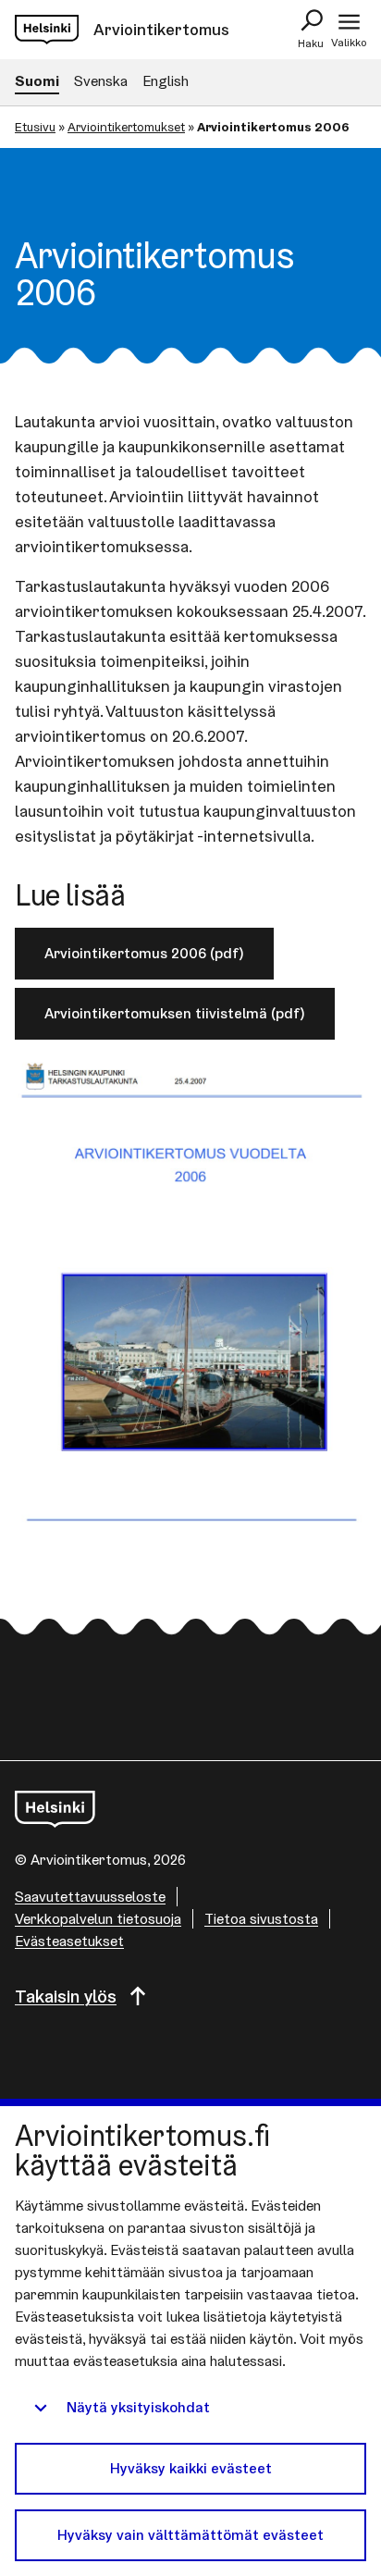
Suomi (37, 81)
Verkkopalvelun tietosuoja (98, 1919)
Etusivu (35, 127)
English (166, 81)
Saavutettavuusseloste (90, 1897)
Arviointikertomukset (126, 127)
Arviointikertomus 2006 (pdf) (144, 953)
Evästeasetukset (69, 1941)
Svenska (101, 81)
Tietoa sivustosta (261, 1919)
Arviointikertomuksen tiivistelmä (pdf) (175, 1013)
